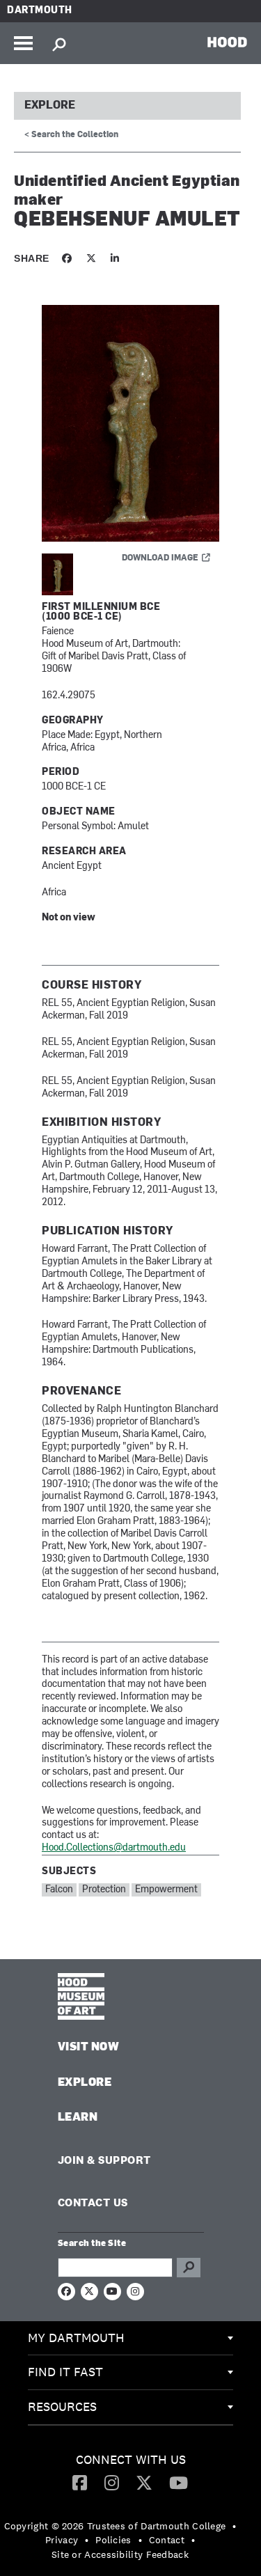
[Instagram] (112, 2482)
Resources (62, 2406)
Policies (113, 2540)
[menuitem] (130, 2339)
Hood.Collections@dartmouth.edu (114, 1848)
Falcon (59, 1890)
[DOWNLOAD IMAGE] (130, 424)
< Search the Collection (71, 135)
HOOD (227, 42)
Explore (50, 106)
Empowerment (166, 1890)
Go (189, 2268)
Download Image (160, 558)
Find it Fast (65, 2372)
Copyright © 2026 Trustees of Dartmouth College (115, 2526)
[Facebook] (80, 2482)
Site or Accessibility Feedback (120, 2554)
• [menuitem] (234, 2526)
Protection (104, 1890)
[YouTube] (179, 2482)
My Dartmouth (76, 2338)
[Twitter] (144, 2482)
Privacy (62, 2540)
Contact (167, 2540)
